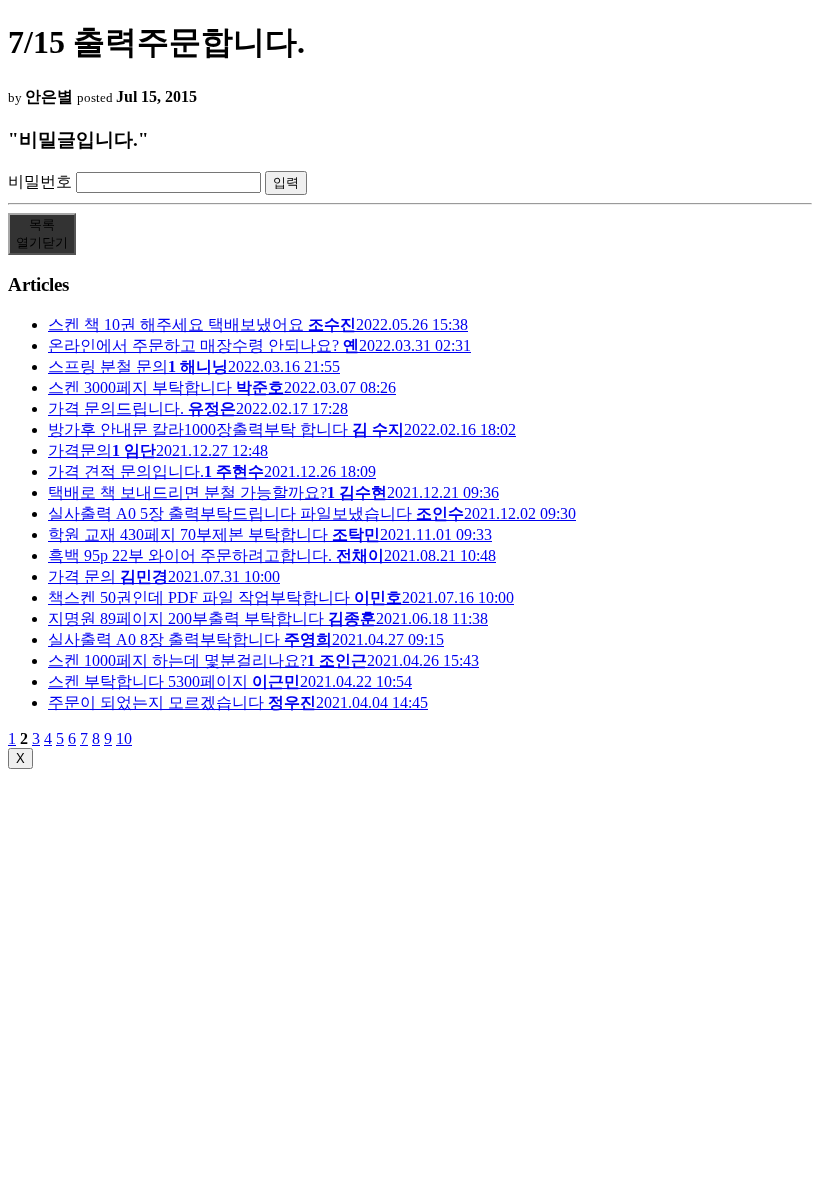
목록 (42, 233)
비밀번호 (40, 181)
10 (124, 738)
